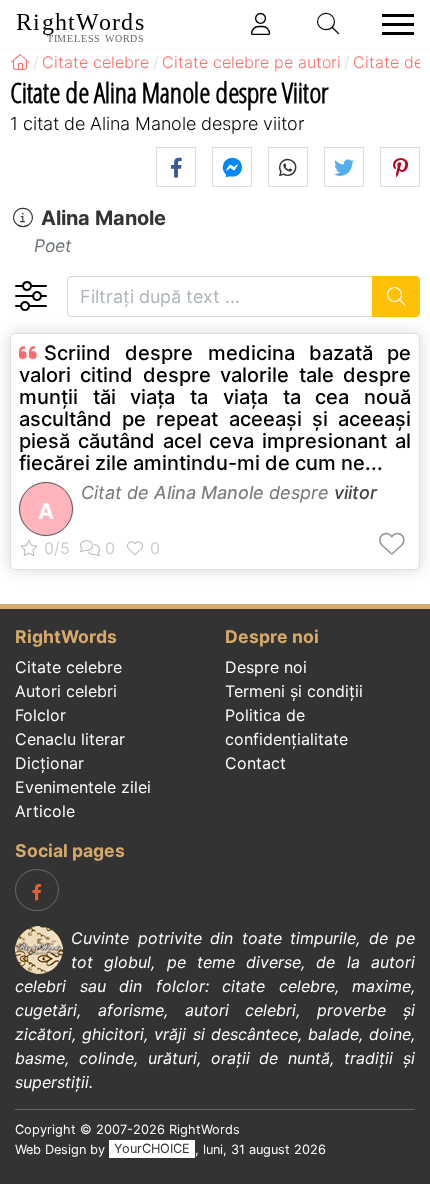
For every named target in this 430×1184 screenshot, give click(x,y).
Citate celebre (68, 667)
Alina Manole (103, 218)
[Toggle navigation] (392, 24)
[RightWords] (20, 62)
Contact (255, 763)
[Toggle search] (329, 24)
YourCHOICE (152, 1149)
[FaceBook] (37, 890)
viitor (355, 492)
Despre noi (266, 667)
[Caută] (396, 296)
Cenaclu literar (70, 739)
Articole (45, 811)
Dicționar (49, 763)
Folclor (40, 715)
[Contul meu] (261, 24)
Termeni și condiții (294, 691)
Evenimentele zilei (83, 787)
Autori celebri (66, 691)
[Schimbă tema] (30, 296)
